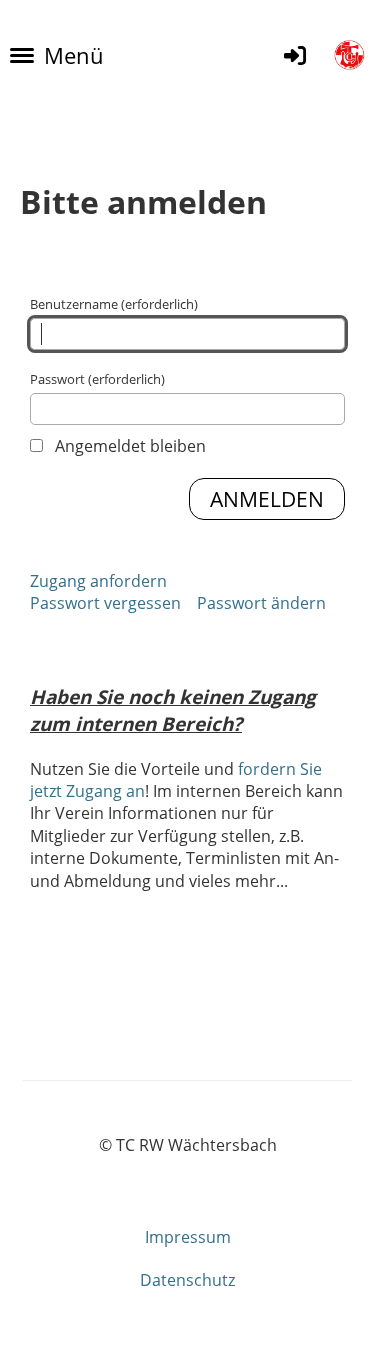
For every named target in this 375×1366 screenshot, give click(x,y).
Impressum (188, 1237)
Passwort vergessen (105, 603)
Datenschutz (187, 1280)
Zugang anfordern (98, 581)
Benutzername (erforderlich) (114, 304)
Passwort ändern (261, 603)
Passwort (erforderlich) (97, 379)
